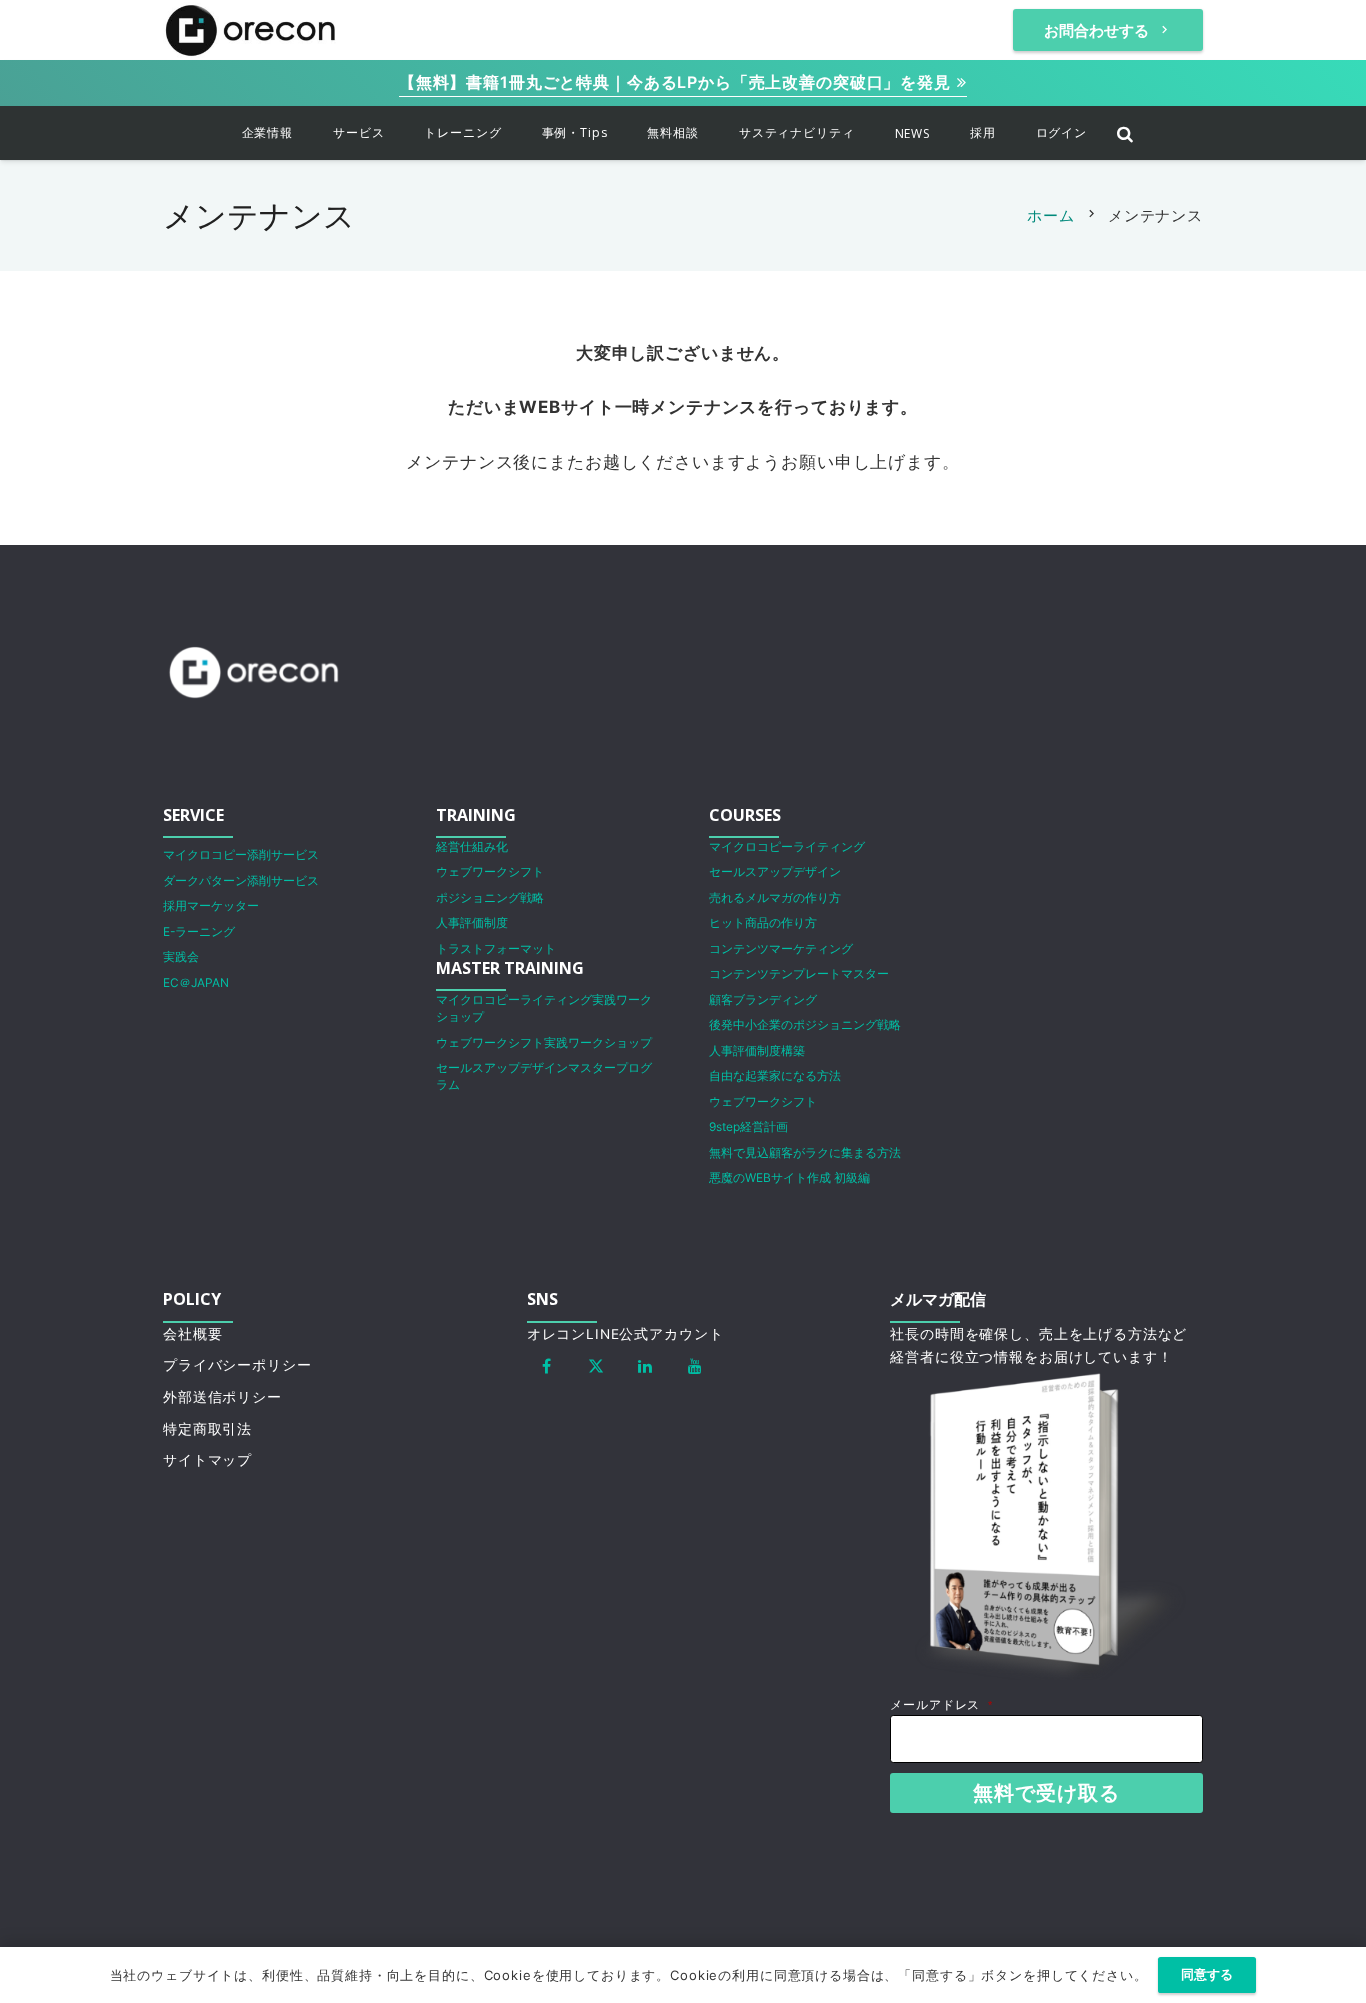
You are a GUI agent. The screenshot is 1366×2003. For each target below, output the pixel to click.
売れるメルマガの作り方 (775, 897)
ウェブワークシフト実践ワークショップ (544, 1042)
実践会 (181, 956)
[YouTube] (695, 1366)
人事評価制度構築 (757, 1050)
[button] (307, 132)
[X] (596, 1366)
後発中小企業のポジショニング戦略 (805, 1024)
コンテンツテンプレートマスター (799, 973)
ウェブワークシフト (490, 871)
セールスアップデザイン (775, 871)
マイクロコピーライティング (787, 846)
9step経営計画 (748, 1126)
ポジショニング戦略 (490, 897)
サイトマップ (207, 1460)
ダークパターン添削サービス (241, 880)
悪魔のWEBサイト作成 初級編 (789, 1177)
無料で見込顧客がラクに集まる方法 (805, 1152)
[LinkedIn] (646, 1366)
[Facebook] (547, 1366)
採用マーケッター (211, 905)
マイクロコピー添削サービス (241, 854)
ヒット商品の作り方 (763, 922)
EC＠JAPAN (196, 982)
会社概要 (192, 1334)
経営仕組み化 (472, 846)
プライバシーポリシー (237, 1365)
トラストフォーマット (496, 948)
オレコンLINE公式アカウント (625, 1334)
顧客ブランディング (763, 999)
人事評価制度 (472, 922)
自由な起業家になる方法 (775, 1075)
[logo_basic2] (250, 30)
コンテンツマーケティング (781, 948)
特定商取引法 (207, 1429)
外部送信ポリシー (222, 1397)
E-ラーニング (199, 931)
